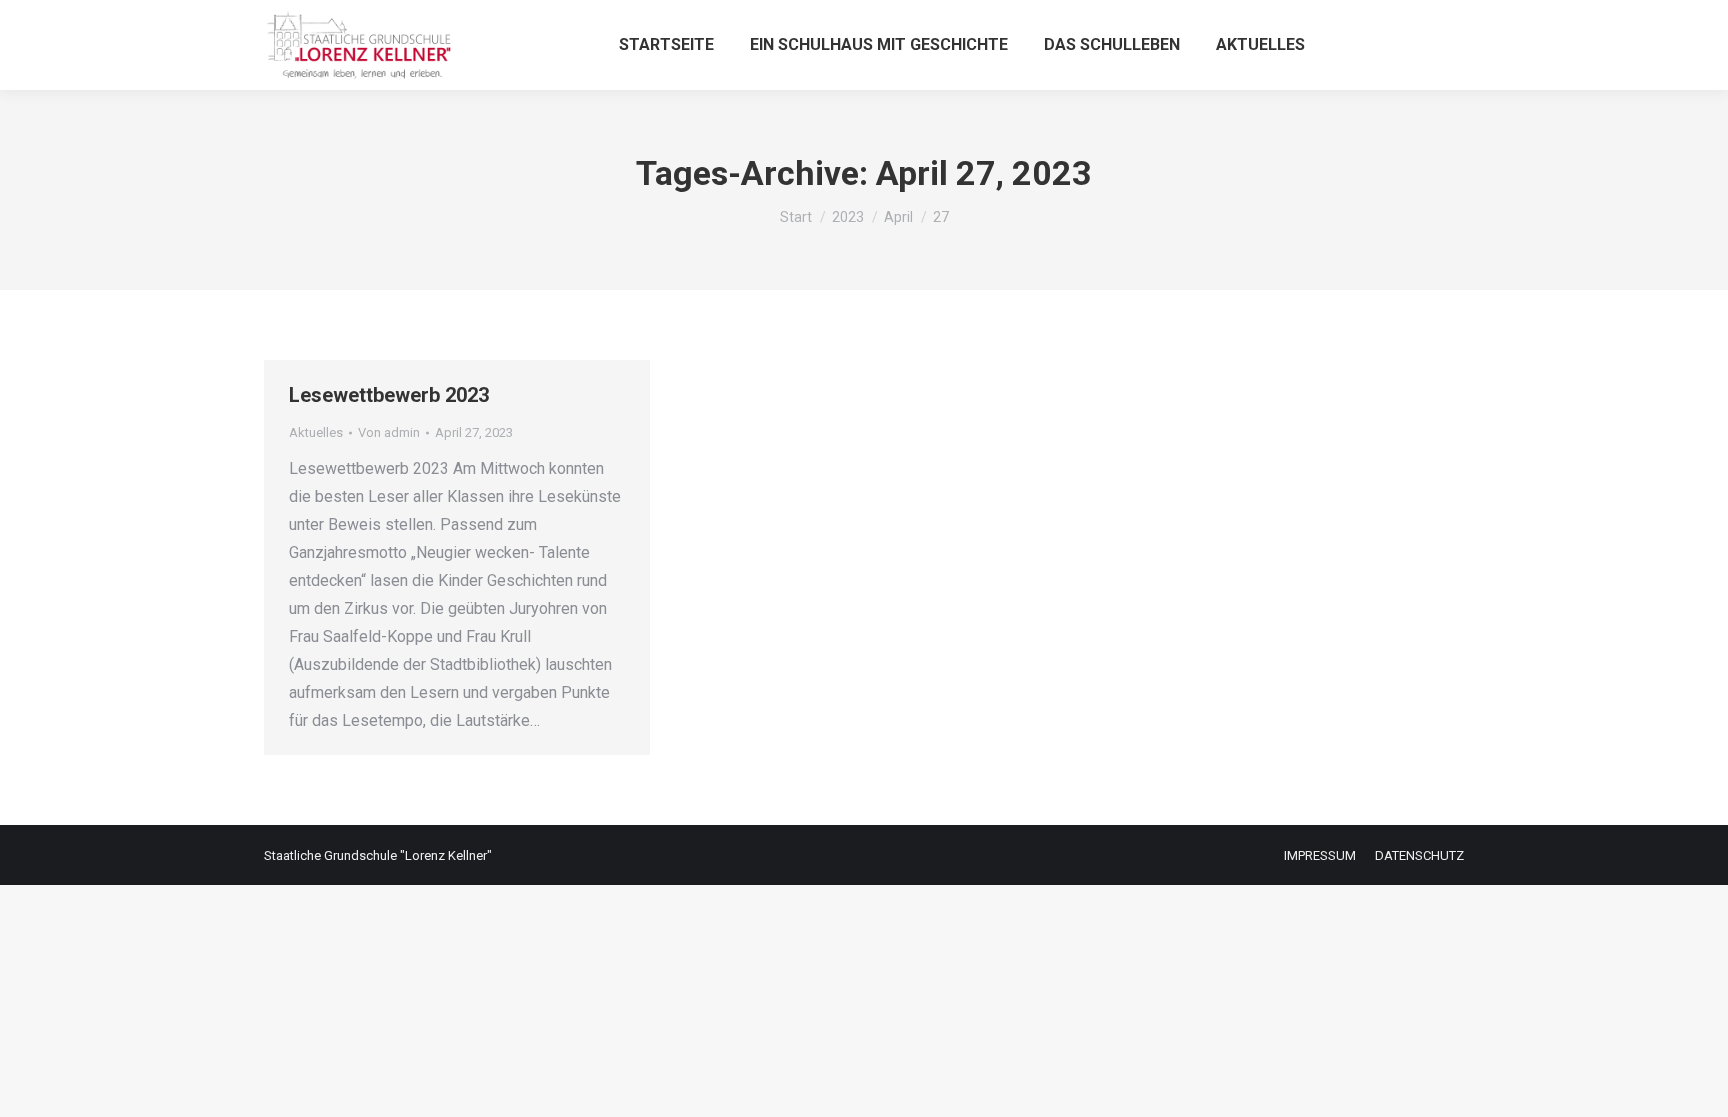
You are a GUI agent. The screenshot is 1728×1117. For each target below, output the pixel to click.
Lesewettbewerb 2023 (389, 395)
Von (389, 432)
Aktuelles (316, 432)
